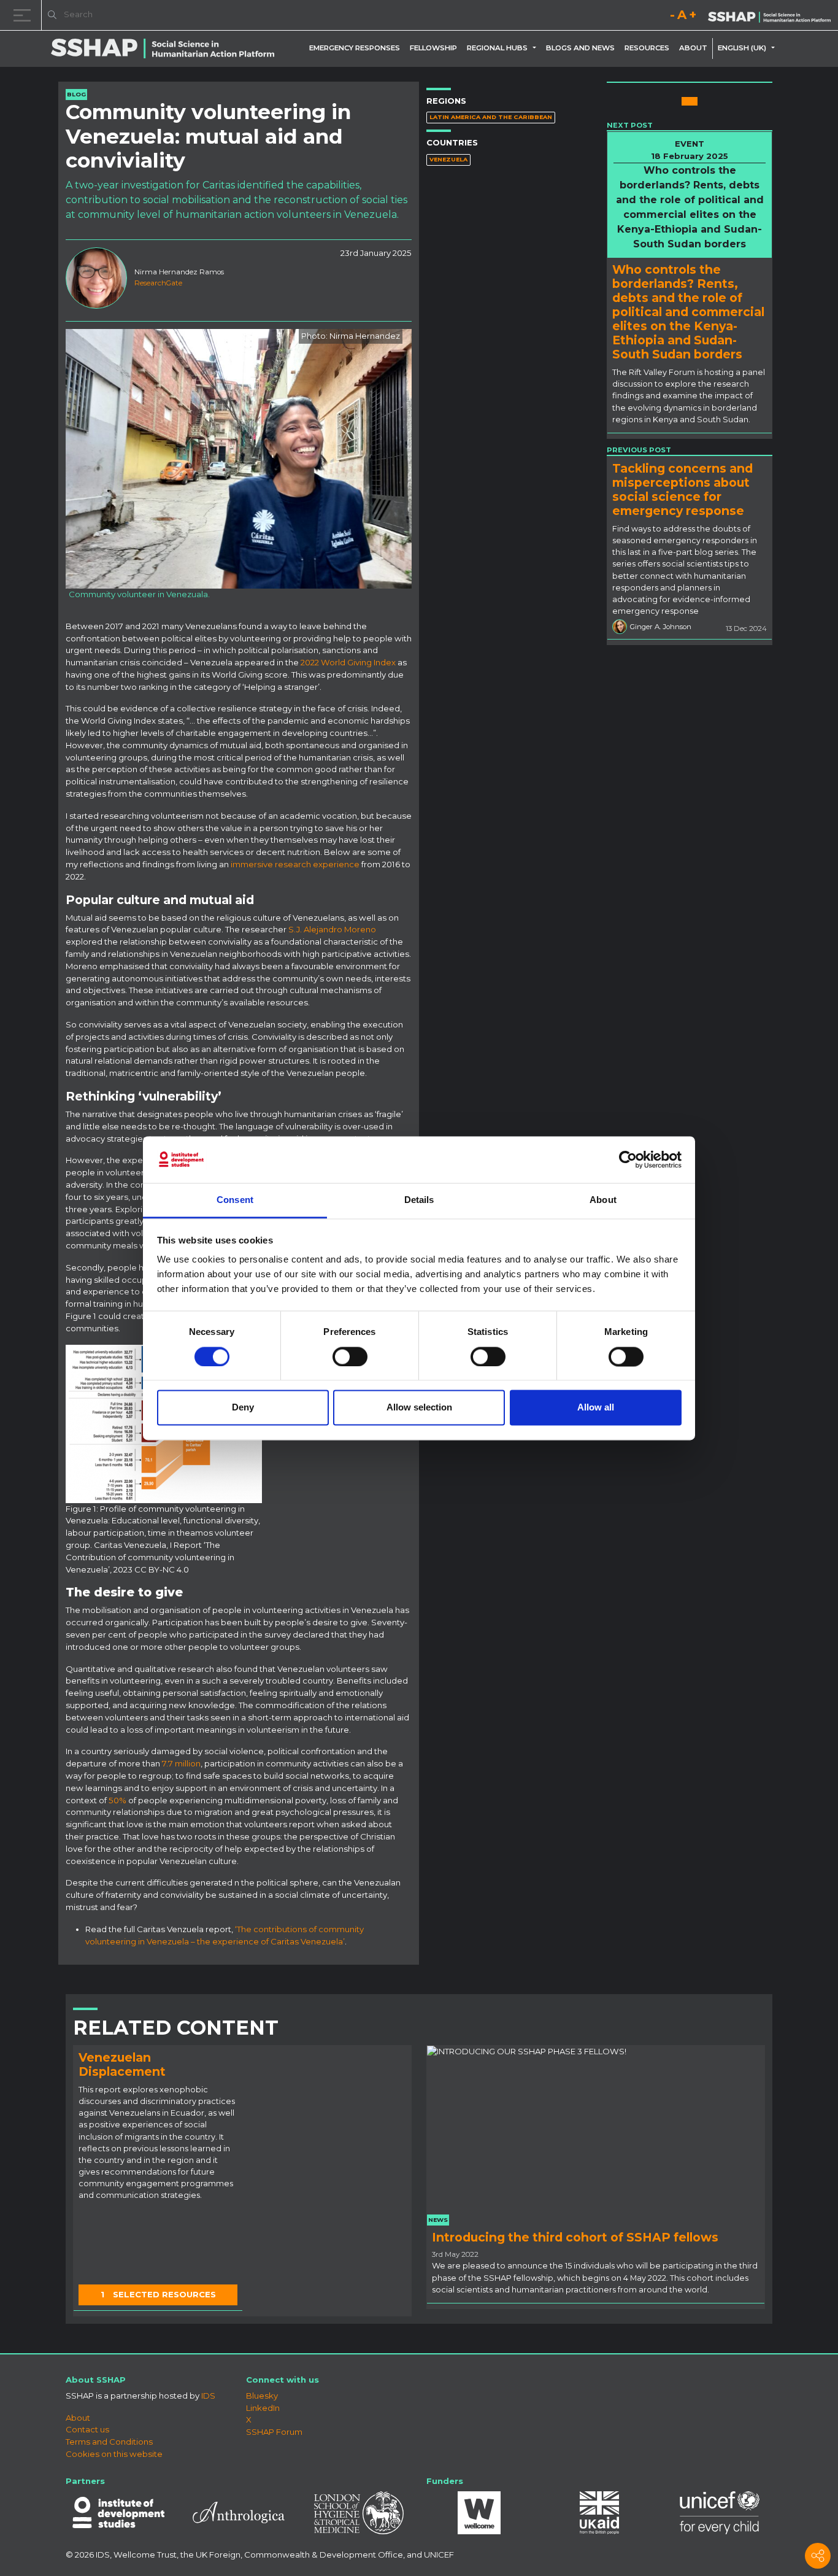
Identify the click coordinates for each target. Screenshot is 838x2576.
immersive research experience (295, 864)
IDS (208, 2396)
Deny (243, 1408)
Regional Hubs (497, 48)
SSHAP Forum (274, 2432)
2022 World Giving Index (348, 662)
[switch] (350, 1356)
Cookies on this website (114, 2454)
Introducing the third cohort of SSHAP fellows (575, 2237)
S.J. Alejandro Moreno (332, 929)
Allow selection (419, 1408)
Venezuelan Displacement (122, 2064)
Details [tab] (419, 1200)
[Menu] (25, 15)
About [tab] (603, 1200)
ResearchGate (158, 283)
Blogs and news (580, 48)
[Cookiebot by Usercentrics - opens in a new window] (628, 1159)
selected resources (158, 2294)
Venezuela (448, 159)
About (693, 48)
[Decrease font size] (672, 17)
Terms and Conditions (109, 2442)
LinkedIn (263, 2408)
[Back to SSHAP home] (769, 16)
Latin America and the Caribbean (491, 117)
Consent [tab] (235, 1200)
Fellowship (433, 48)
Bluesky (262, 2396)
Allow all (596, 1408)
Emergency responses (355, 48)
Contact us (87, 2429)
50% (117, 1800)
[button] (537, 48)
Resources (647, 48)
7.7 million (181, 1763)
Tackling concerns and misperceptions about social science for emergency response (682, 489)
